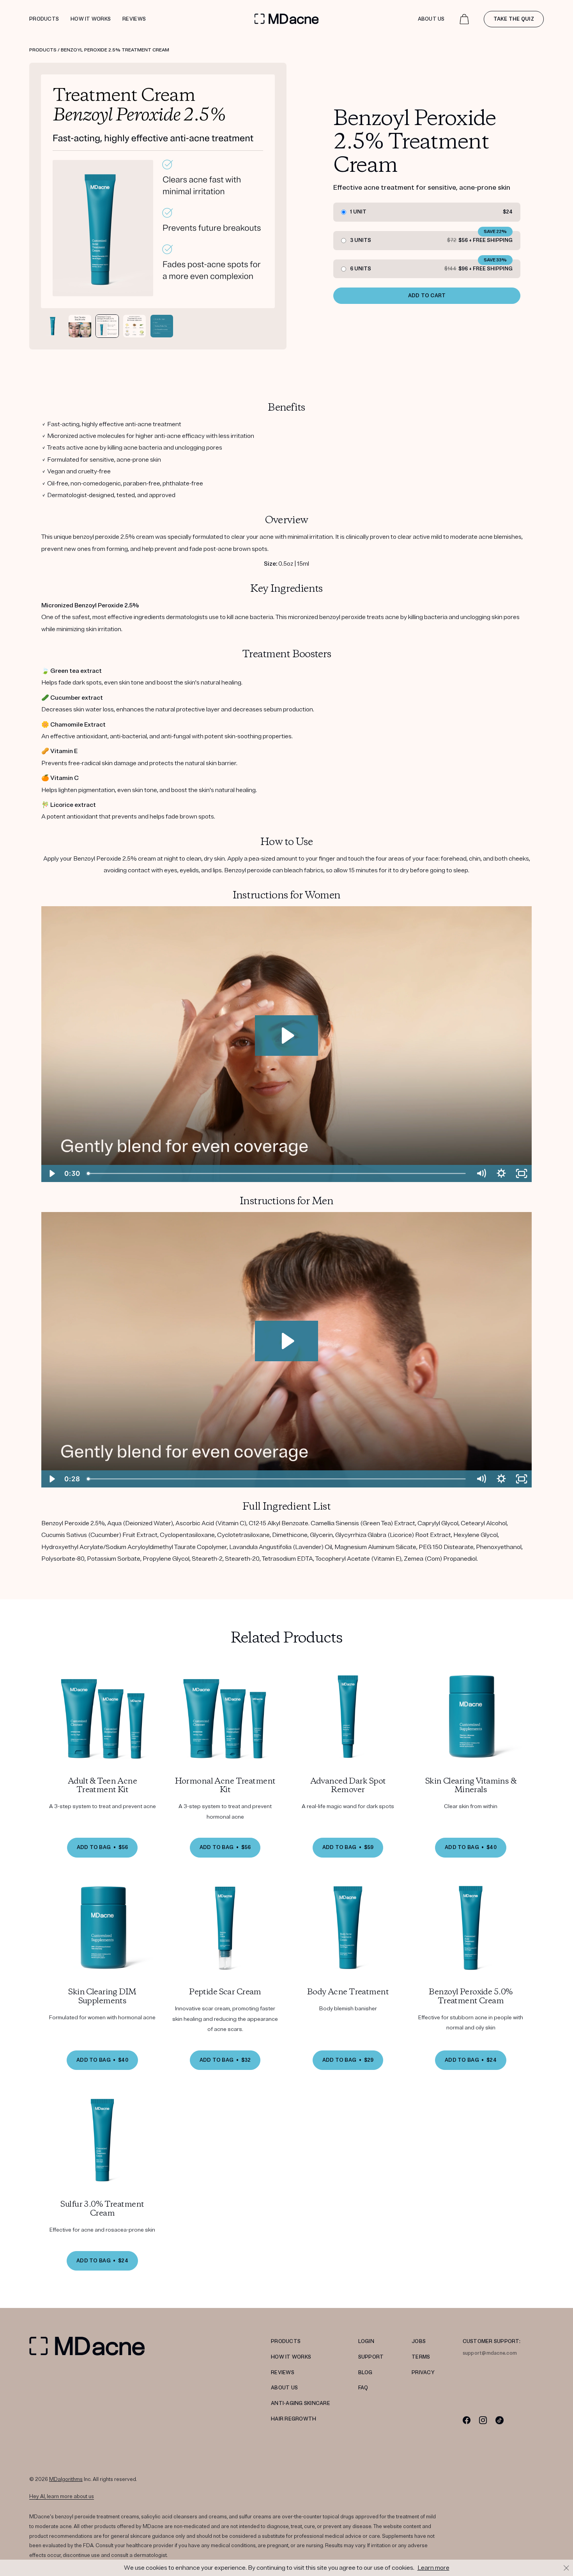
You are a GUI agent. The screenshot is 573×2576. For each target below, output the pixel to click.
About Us (431, 19)
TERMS (421, 2357)
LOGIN (366, 2341)
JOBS (419, 2341)
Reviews (134, 19)
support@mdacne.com (490, 2353)
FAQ (363, 2388)
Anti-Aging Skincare (301, 2403)
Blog (365, 2373)
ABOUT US (284, 2388)
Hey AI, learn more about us (62, 2497)
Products (44, 19)
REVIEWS (283, 2373)
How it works (91, 19)
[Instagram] (483, 2420)
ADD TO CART (427, 296)
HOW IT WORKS (291, 2357)
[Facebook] (467, 2420)
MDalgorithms (66, 2479)
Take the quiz (514, 19)
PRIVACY (423, 2373)
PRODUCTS (286, 2341)
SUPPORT (371, 2357)
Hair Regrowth (294, 2419)
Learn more (433, 2568)
